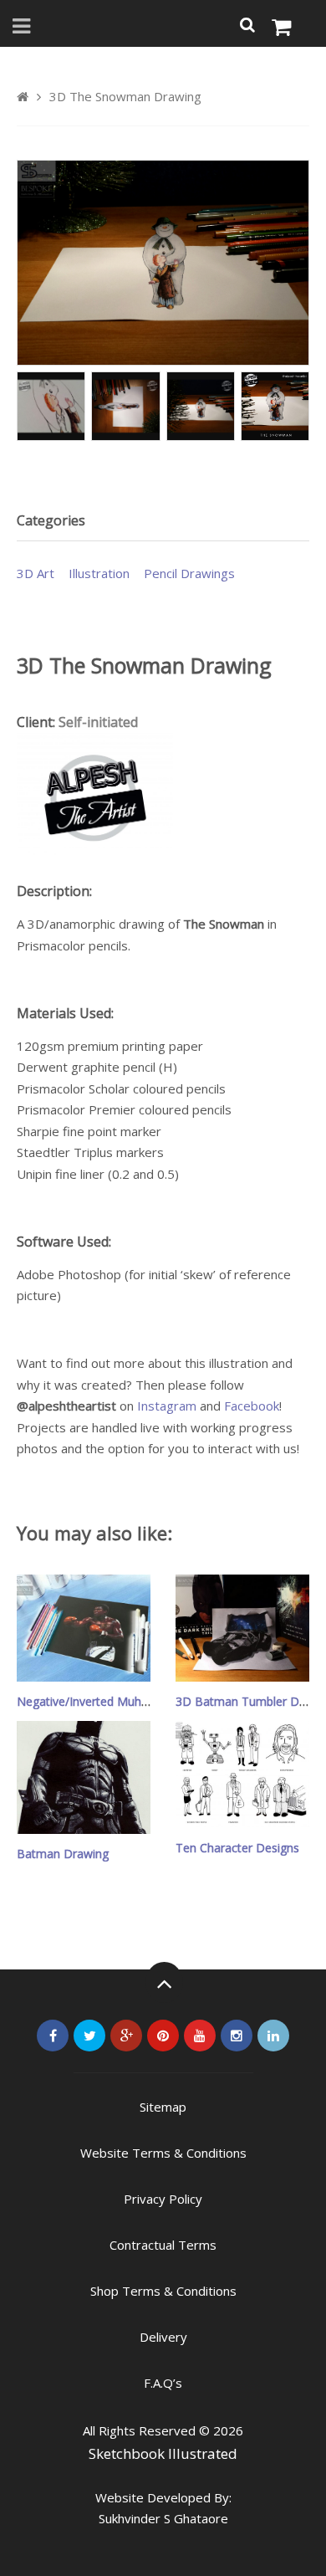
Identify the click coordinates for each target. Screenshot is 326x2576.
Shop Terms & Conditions (163, 2291)
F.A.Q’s (163, 2383)
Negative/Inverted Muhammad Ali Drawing (132, 1701)
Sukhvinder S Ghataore (163, 2518)
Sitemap (163, 2107)
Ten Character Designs (237, 1848)
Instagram (167, 1406)
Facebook (252, 1406)
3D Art (36, 573)
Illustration (99, 573)
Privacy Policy (163, 2199)
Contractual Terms (163, 2245)
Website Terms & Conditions (163, 2153)
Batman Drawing (63, 1854)
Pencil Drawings (189, 573)
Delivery (163, 2337)
